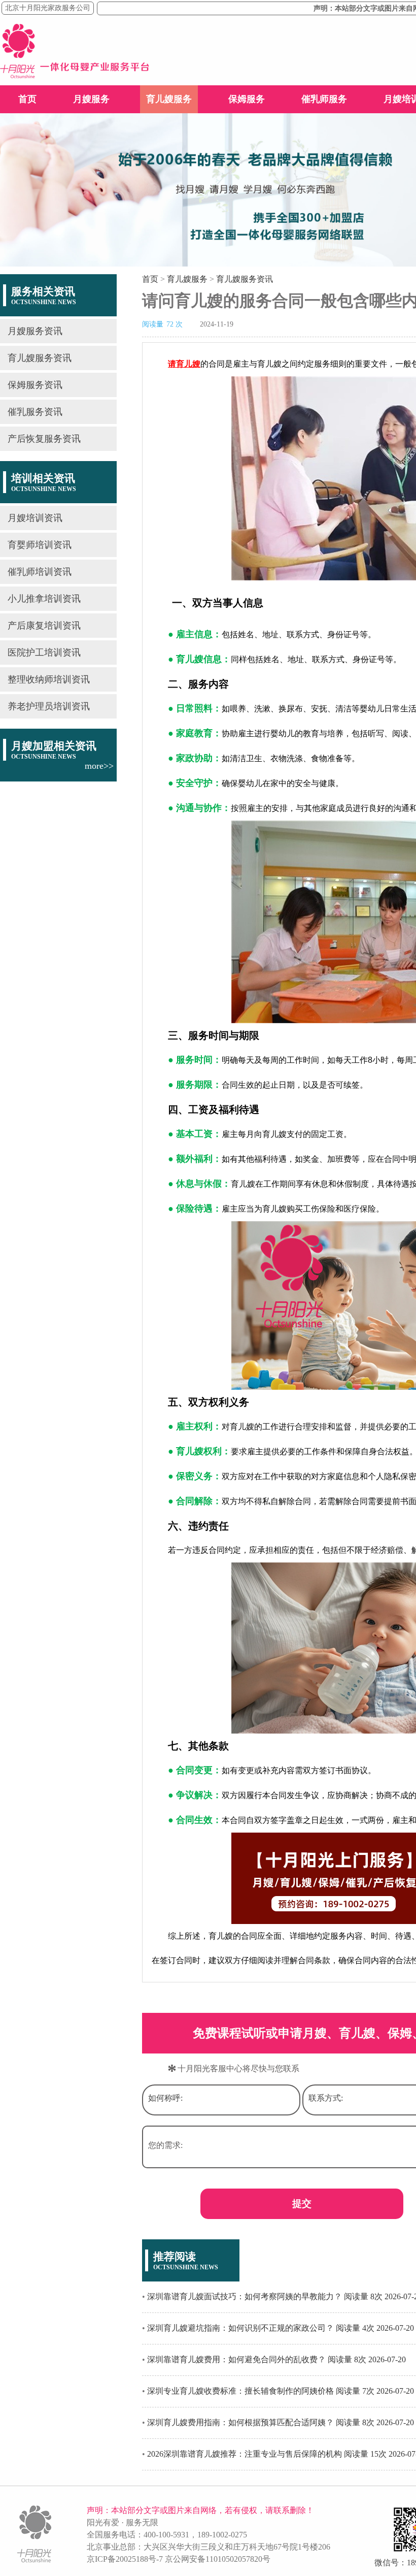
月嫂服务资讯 (35, 331)
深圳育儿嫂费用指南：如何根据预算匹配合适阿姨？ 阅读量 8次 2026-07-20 (281, 2422)
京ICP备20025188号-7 (125, 2559)
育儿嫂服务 (169, 99)
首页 (27, 99)
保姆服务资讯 (35, 385)
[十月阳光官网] (75, 75)
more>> (99, 766)
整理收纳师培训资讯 (49, 679)
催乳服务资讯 (35, 412)
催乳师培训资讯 (40, 572)
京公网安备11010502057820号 (218, 2559)
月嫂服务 (91, 99)
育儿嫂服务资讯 (40, 358)
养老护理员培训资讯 (49, 706)
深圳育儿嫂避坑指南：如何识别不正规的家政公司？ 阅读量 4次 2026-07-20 (281, 2328)
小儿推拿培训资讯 (44, 599)
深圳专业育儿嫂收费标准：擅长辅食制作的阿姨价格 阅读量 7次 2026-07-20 (281, 2391)
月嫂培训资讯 (35, 518)
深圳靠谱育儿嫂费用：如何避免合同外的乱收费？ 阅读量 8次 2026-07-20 (276, 2359)
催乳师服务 (324, 99)
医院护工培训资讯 (44, 653)
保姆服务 (247, 99)
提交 (302, 2204)
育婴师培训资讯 (40, 545)
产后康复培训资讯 (44, 626)
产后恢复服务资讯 (44, 439)
